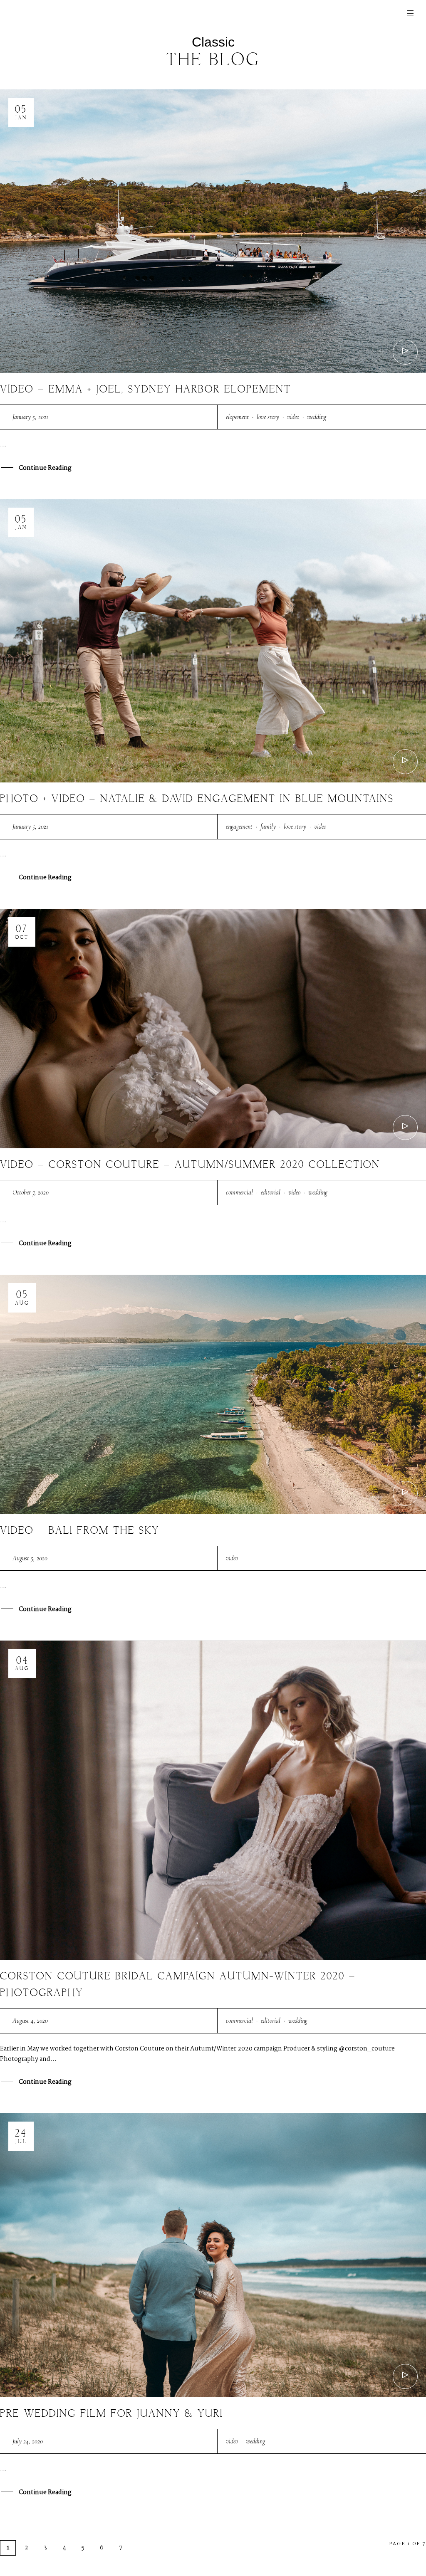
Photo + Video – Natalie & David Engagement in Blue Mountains (197, 799)
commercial (239, 1192)
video (293, 417)
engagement (239, 827)
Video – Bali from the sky (80, 1531)
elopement (237, 417)
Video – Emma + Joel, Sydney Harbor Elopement (146, 390)
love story (268, 417)
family (268, 827)
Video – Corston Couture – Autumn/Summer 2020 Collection (190, 1165)
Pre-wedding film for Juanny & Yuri (111, 2414)
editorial (271, 1192)
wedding (317, 417)
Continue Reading (45, 468)
